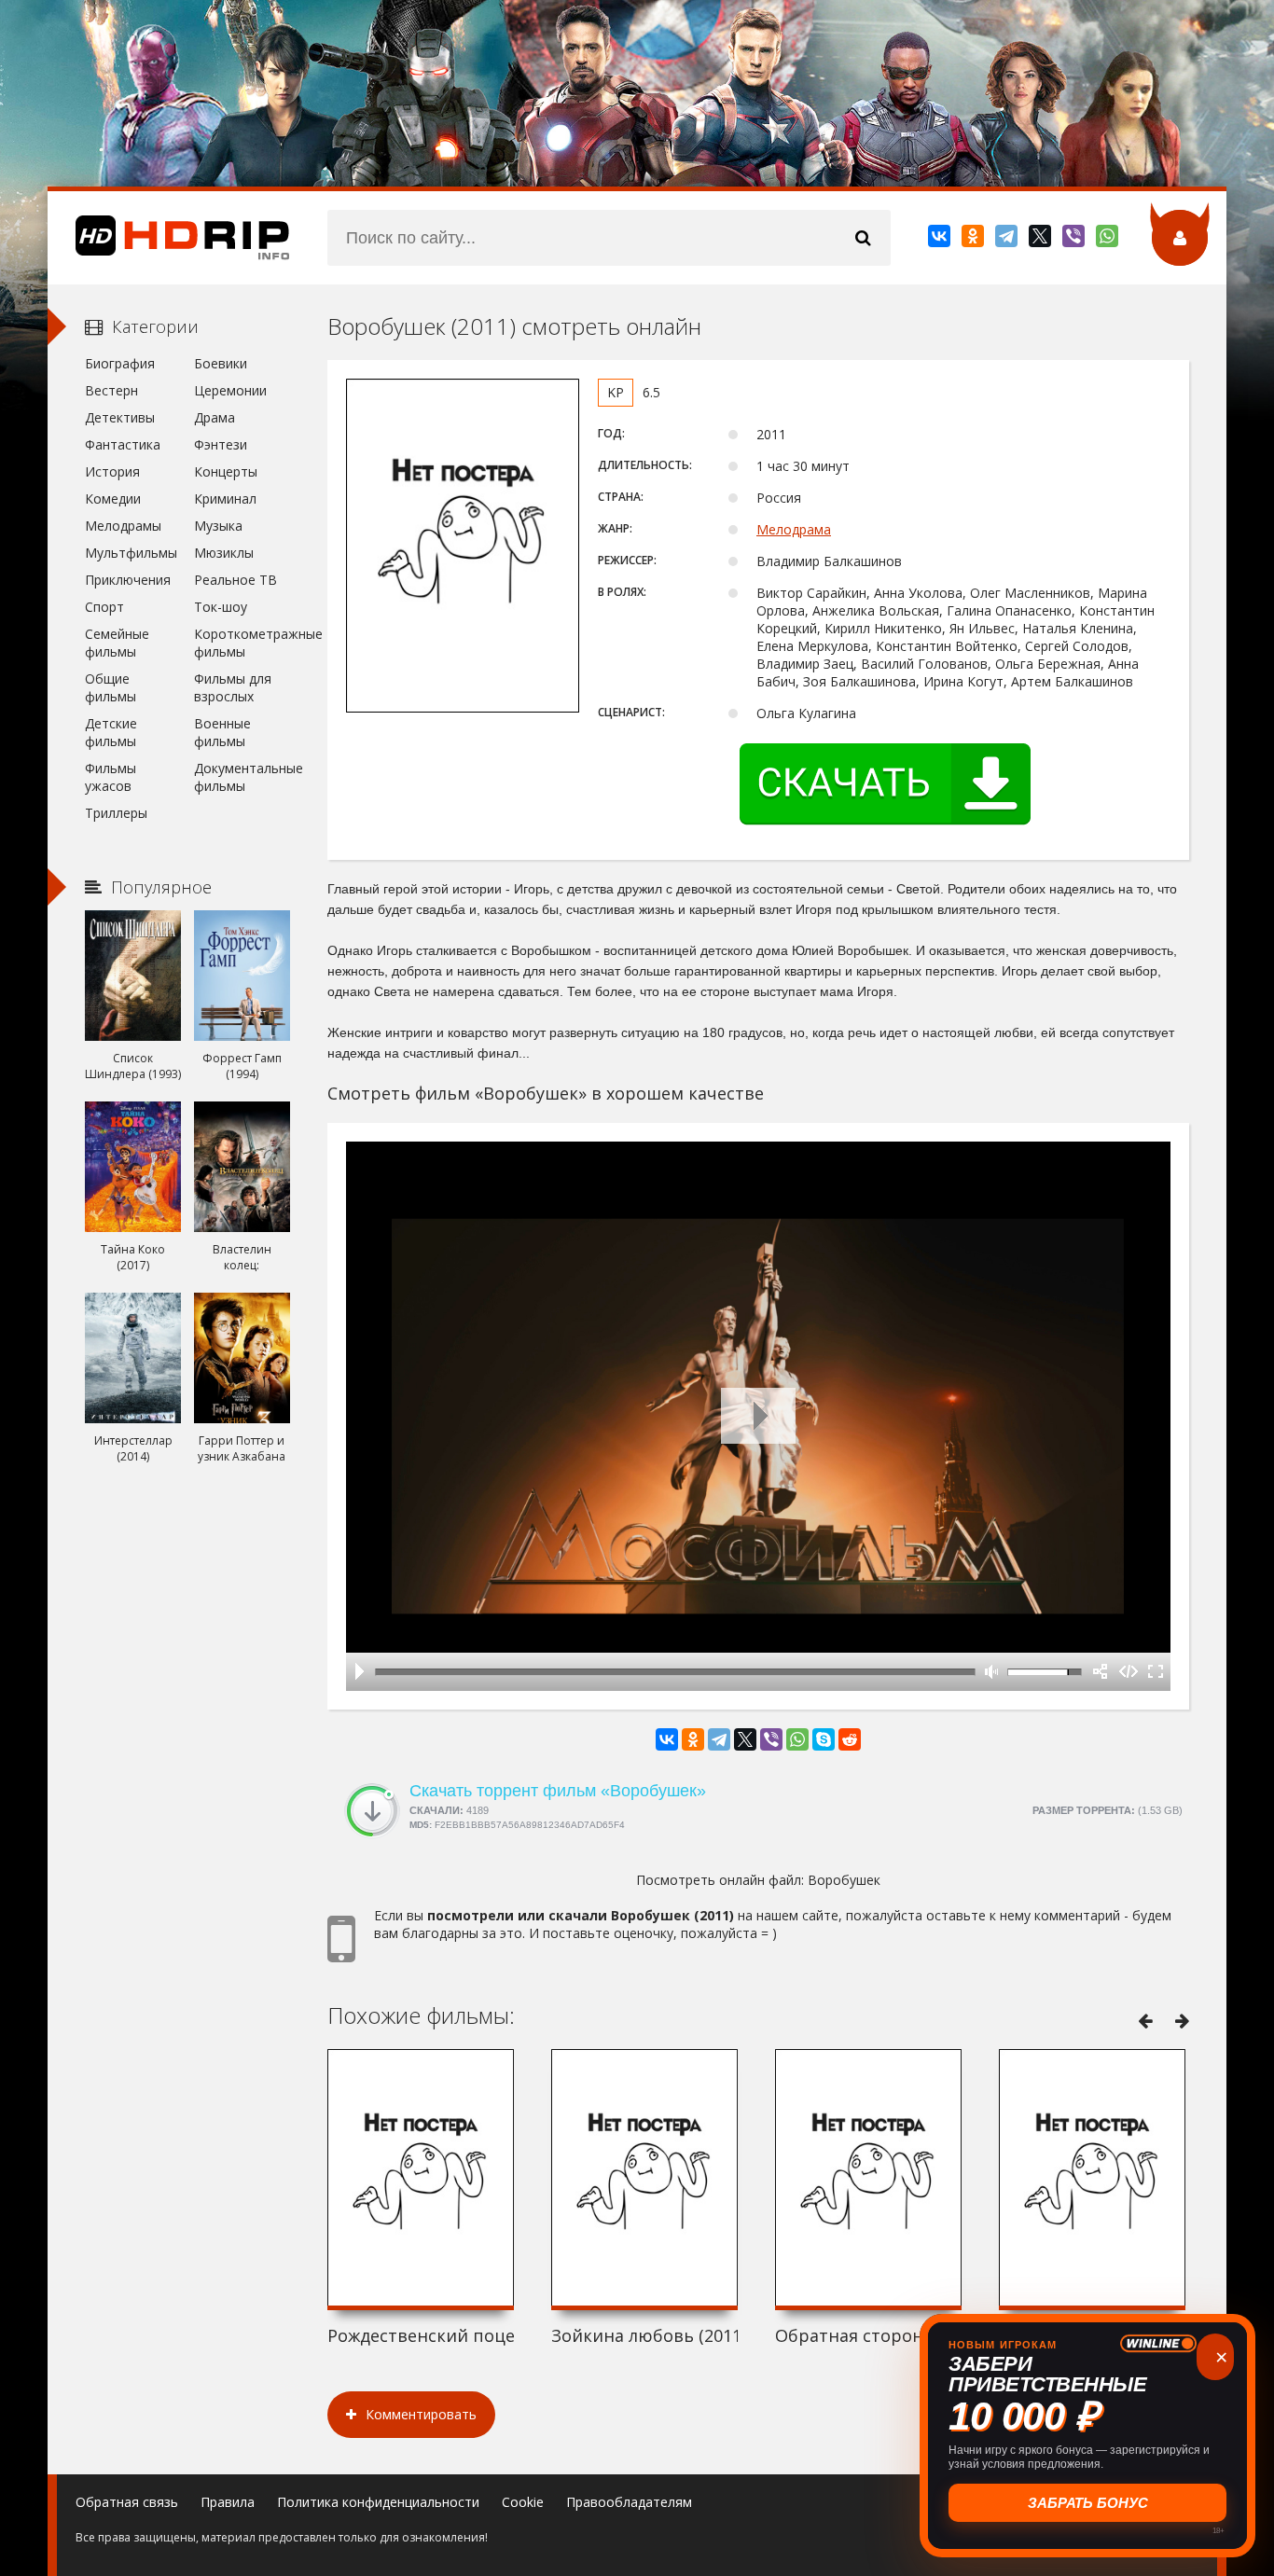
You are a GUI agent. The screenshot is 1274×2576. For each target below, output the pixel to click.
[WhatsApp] (1108, 240)
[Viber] (1075, 240)
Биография (120, 363)
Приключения (128, 580)
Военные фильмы (222, 732)
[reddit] (850, 1739)
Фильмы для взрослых (233, 687)
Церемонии (230, 390)
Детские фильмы (111, 732)
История (112, 471)
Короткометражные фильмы (242, 643)
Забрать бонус (1088, 2503)
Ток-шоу (221, 607)
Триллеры (116, 813)
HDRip (169, 238)
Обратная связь (127, 2502)
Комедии (113, 499)
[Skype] (824, 1739)
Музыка (218, 526)
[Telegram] (1008, 240)
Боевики (221, 363)
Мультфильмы (131, 553)
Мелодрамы (123, 526)
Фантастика (123, 444)
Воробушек (844, 1880)
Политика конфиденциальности (378, 2502)
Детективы (120, 417)
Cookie (523, 2502)
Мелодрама (794, 529)
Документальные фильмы (242, 777)
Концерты (226, 471)
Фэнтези (221, 444)
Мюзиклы (224, 553)
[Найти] (863, 238)
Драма (215, 417)
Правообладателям (629, 2502)
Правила (228, 2502)
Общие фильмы (111, 687)
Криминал (225, 499)
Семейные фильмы (117, 643)
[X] (1041, 240)
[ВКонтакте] (941, 240)
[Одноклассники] (974, 240)
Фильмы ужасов (111, 777)
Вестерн (111, 390)
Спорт (104, 607)
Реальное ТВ (235, 580)
